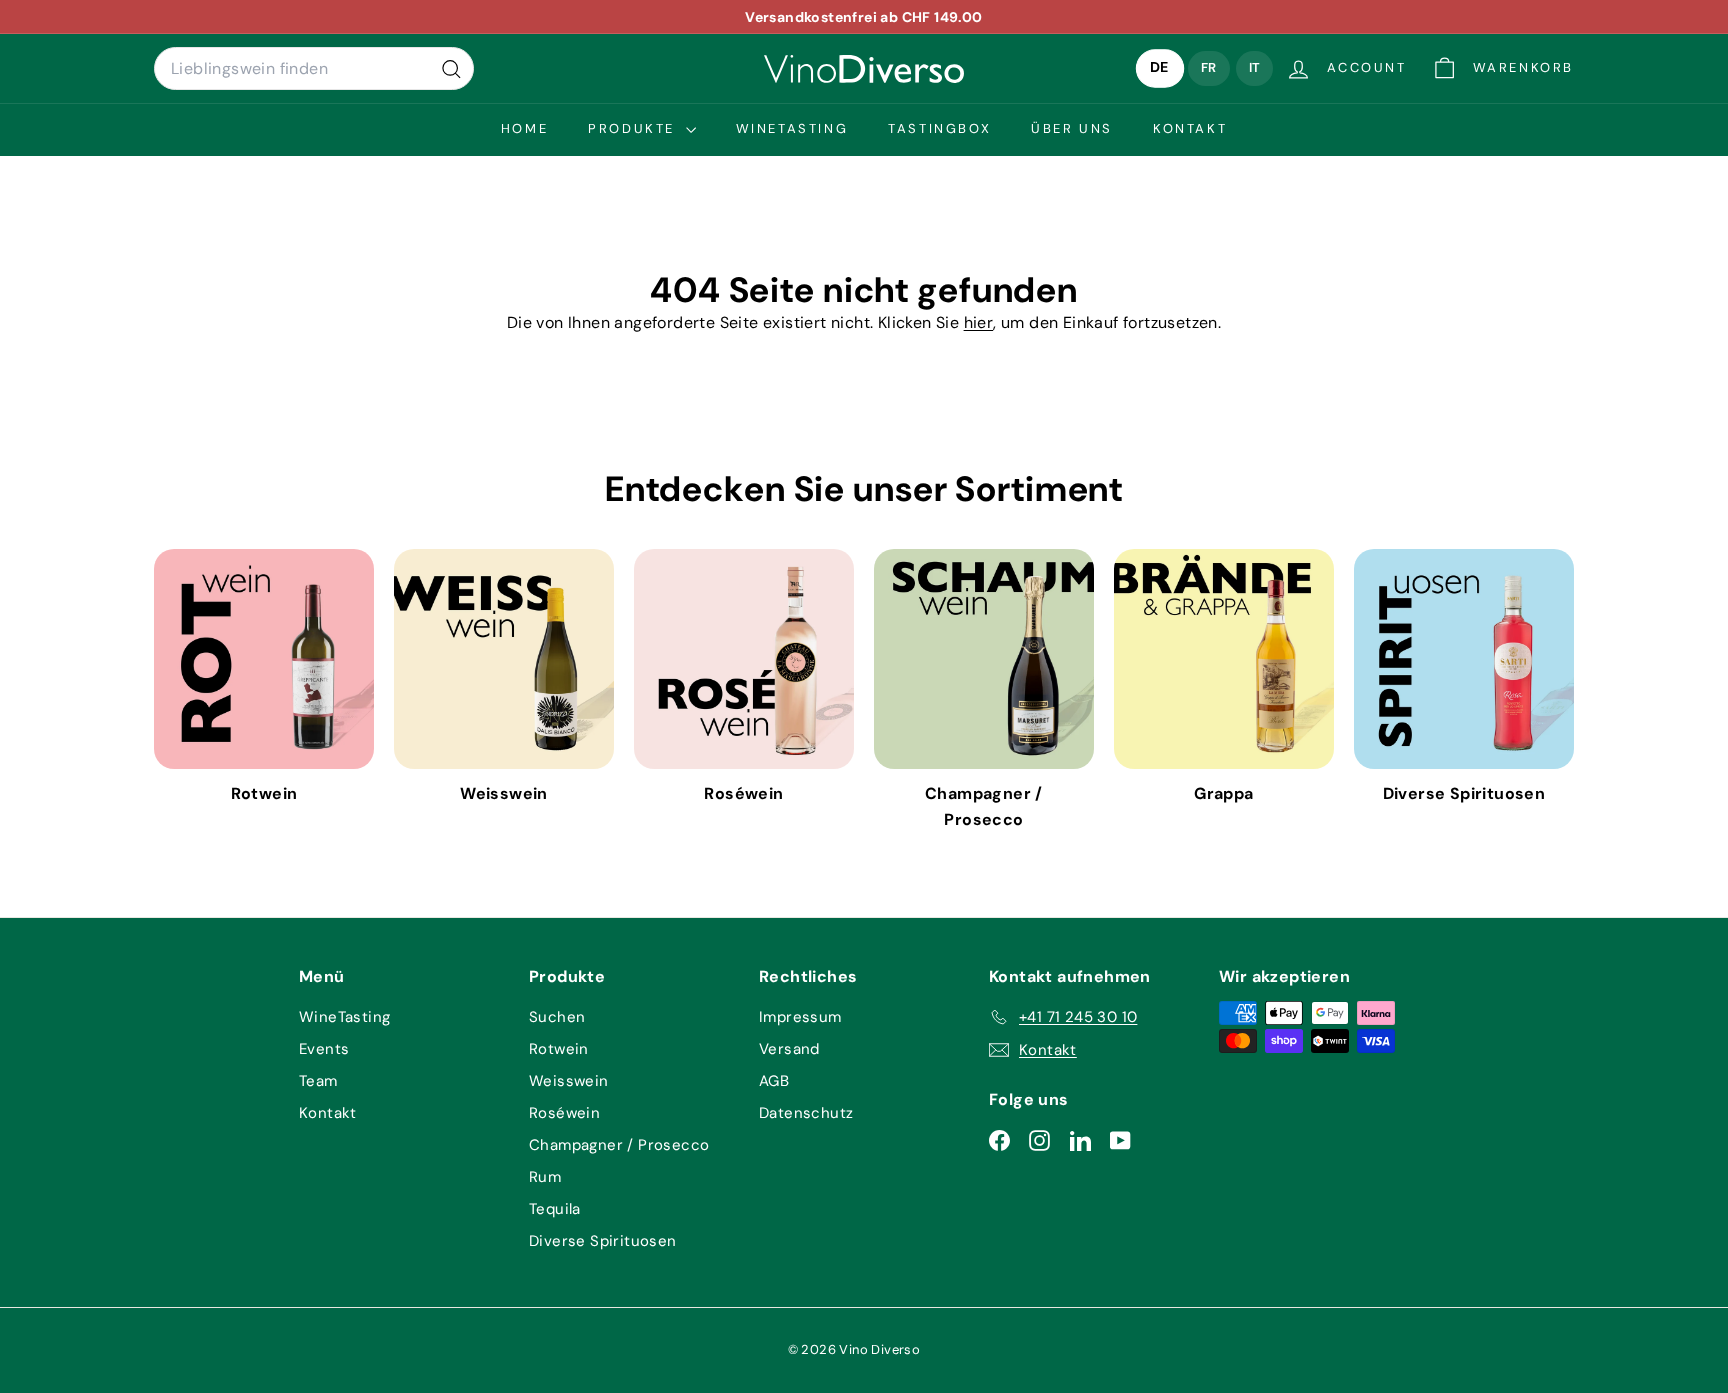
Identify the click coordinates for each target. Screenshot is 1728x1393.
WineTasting (792, 128)
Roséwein (564, 1113)
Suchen (557, 1017)
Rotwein (559, 1049)
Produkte (634, 128)
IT (1255, 67)
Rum (545, 1177)
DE (1160, 68)
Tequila (555, 1209)
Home (524, 128)
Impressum (800, 1017)
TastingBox (939, 128)
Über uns (1072, 128)
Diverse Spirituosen (603, 1241)
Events (324, 1049)
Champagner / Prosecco (619, 1145)
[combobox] (314, 69)
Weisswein (569, 1081)
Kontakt (1190, 128)
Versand (789, 1049)
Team (318, 1081)
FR (1209, 67)
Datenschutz (806, 1113)
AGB (774, 1081)
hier (979, 322)
